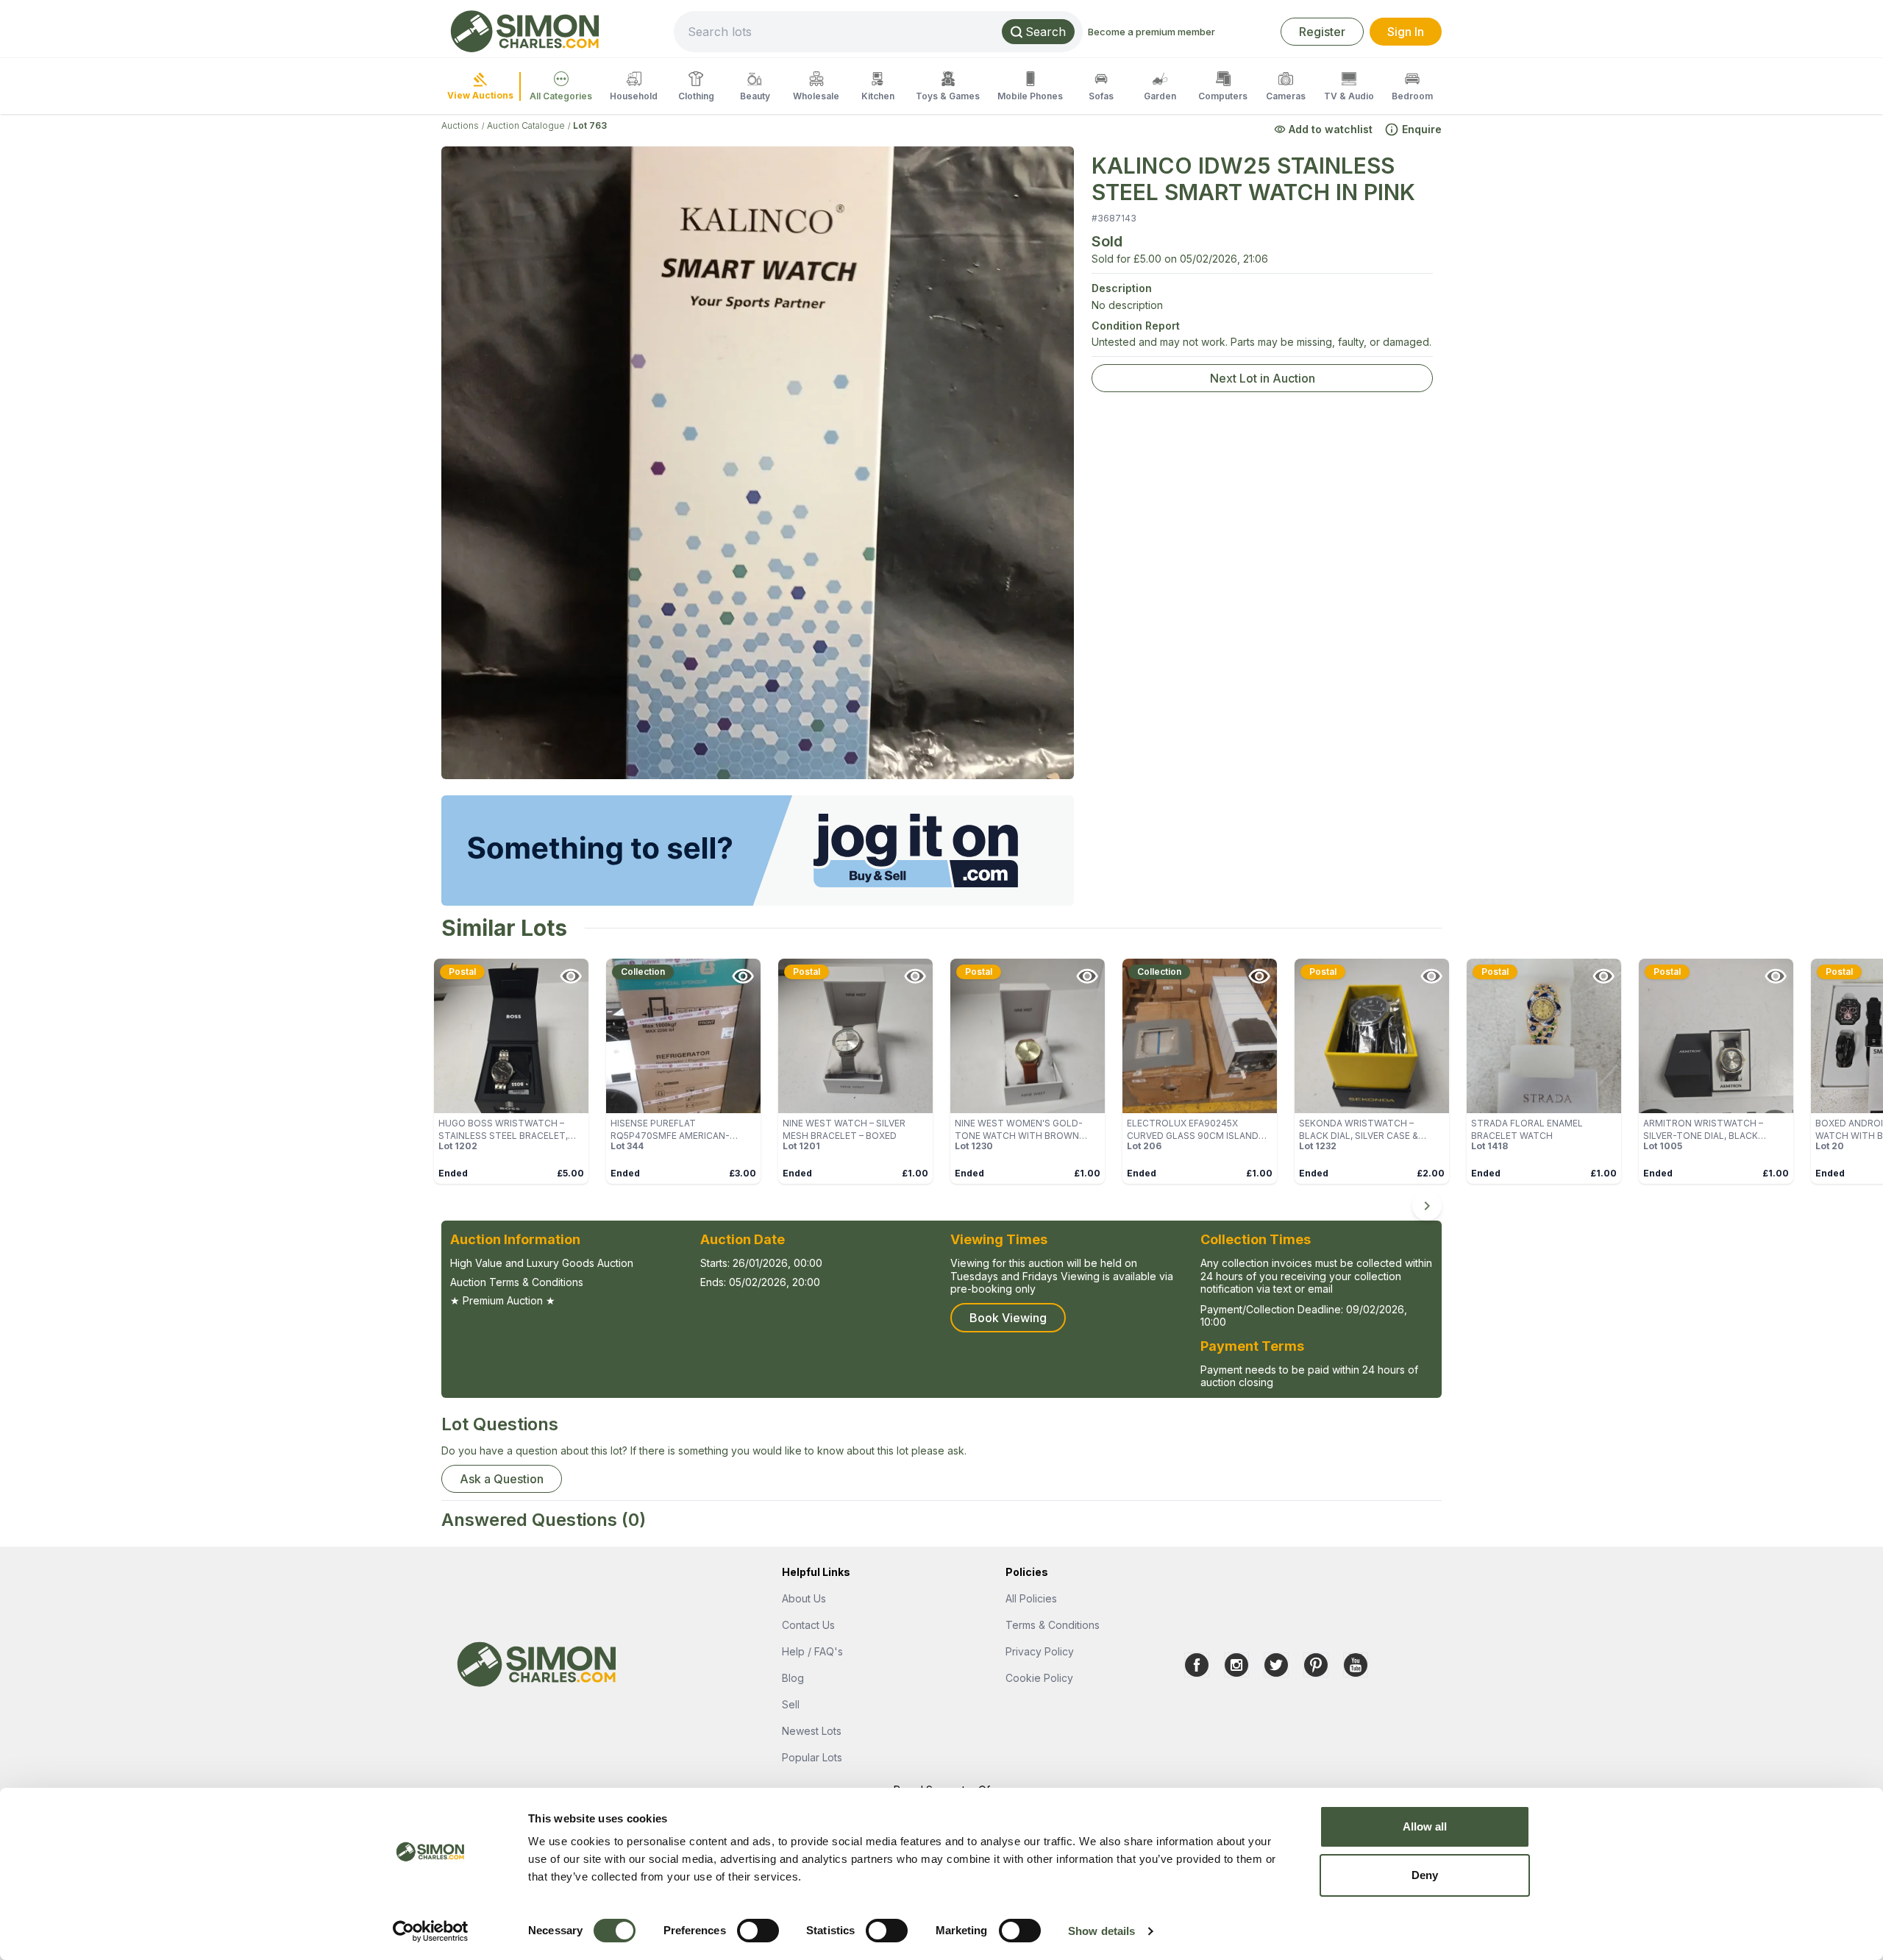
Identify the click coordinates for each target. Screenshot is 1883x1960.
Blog (793, 1678)
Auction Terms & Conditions (517, 1282)
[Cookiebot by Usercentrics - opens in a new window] (431, 1931)
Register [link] (1322, 32)
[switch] (758, 1931)
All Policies (1031, 1598)
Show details (1101, 1931)
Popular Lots (812, 1757)
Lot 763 (590, 125)
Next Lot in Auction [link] (1263, 378)
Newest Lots (812, 1731)
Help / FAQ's (812, 1651)
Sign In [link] (1406, 32)
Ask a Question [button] (502, 1479)
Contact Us (808, 1625)
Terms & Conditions (1053, 1625)
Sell (791, 1704)
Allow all (1425, 1826)
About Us (804, 1598)
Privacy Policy (1040, 1651)
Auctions (460, 125)
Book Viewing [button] (1008, 1318)
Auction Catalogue (526, 125)
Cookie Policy (1039, 1678)
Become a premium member (1151, 32)
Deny (1425, 1875)
